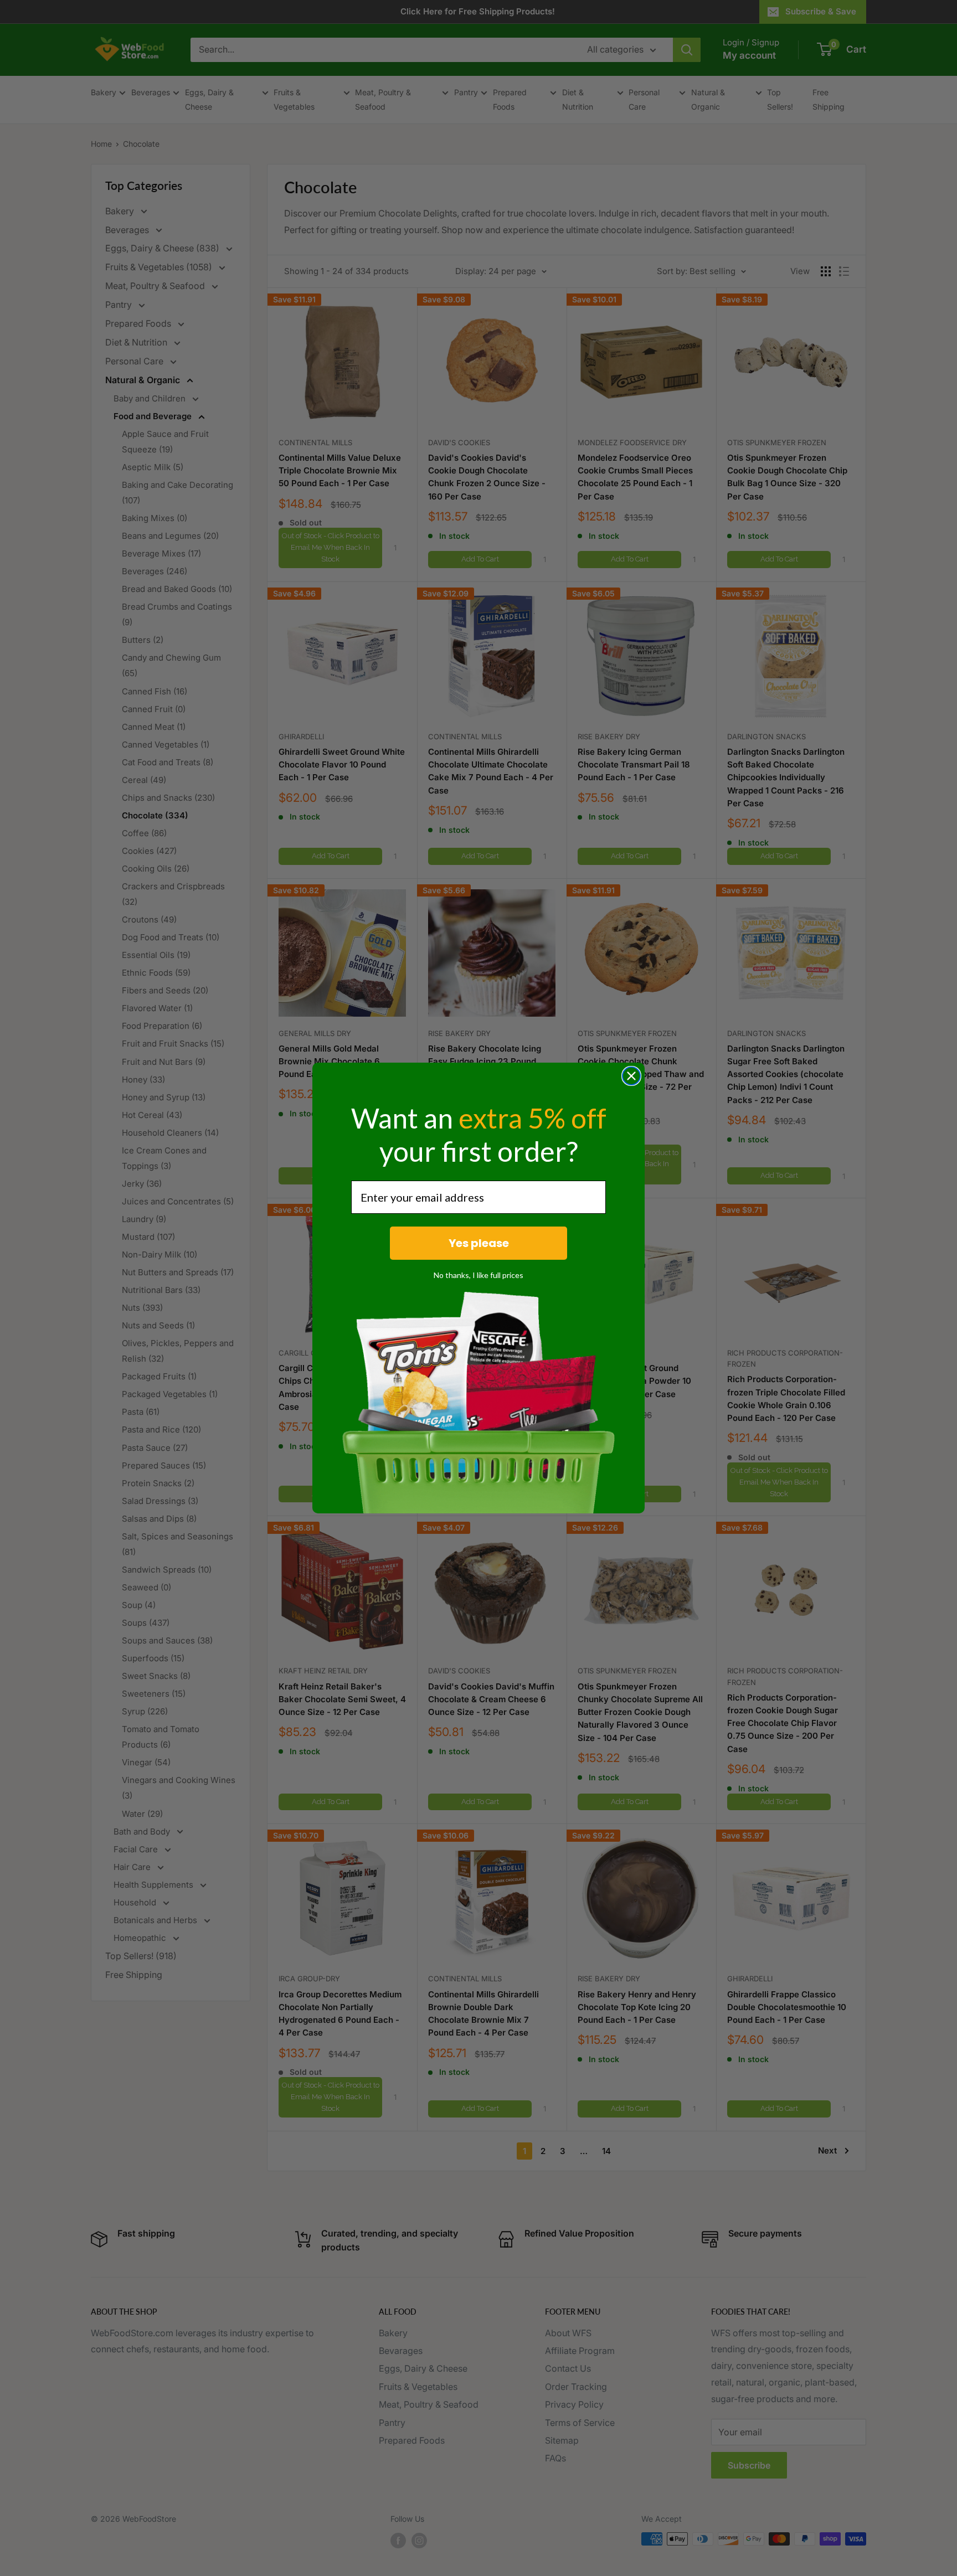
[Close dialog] (631, 1076)
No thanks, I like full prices (478, 1275)
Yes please (479, 1243)
